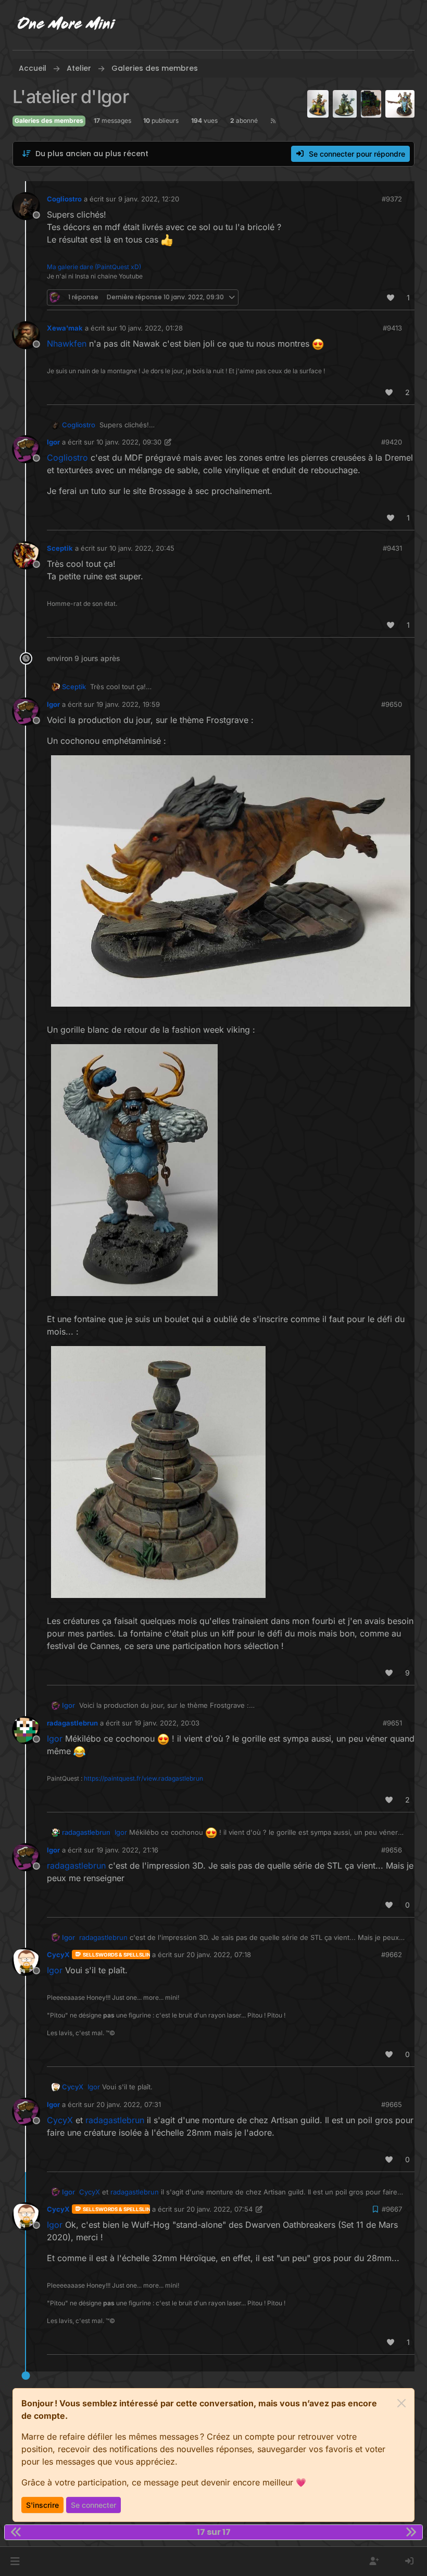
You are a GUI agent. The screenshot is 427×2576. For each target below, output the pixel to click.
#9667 (392, 2209)
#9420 (392, 442)
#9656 (392, 1850)
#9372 (392, 199)
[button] (15, 2561)
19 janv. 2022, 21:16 (127, 1850)
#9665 (392, 2104)
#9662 (392, 1955)
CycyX (58, 1955)
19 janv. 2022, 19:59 (128, 704)
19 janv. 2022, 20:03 (167, 1723)
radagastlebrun (72, 1723)
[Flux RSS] (273, 121)
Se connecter (93, 2505)
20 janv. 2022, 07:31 (129, 2104)
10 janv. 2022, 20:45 (142, 548)
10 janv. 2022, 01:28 (151, 328)
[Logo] (67, 25)
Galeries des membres (49, 120)
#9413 (392, 328)
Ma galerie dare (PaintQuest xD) (94, 267)
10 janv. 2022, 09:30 (129, 442)
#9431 (392, 548)
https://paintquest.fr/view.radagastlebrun (143, 1778)
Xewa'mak (65, 328)
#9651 (392, 1723)
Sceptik (60, 548)
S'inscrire (42, 2505)
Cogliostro (64, 199)
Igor (53, 442)
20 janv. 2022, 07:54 (219, 2209)
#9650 (392, 704)
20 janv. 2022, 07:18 (219, 1955)
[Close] (401, 2403)
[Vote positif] (391, 297)
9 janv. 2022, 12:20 (149, 199)
